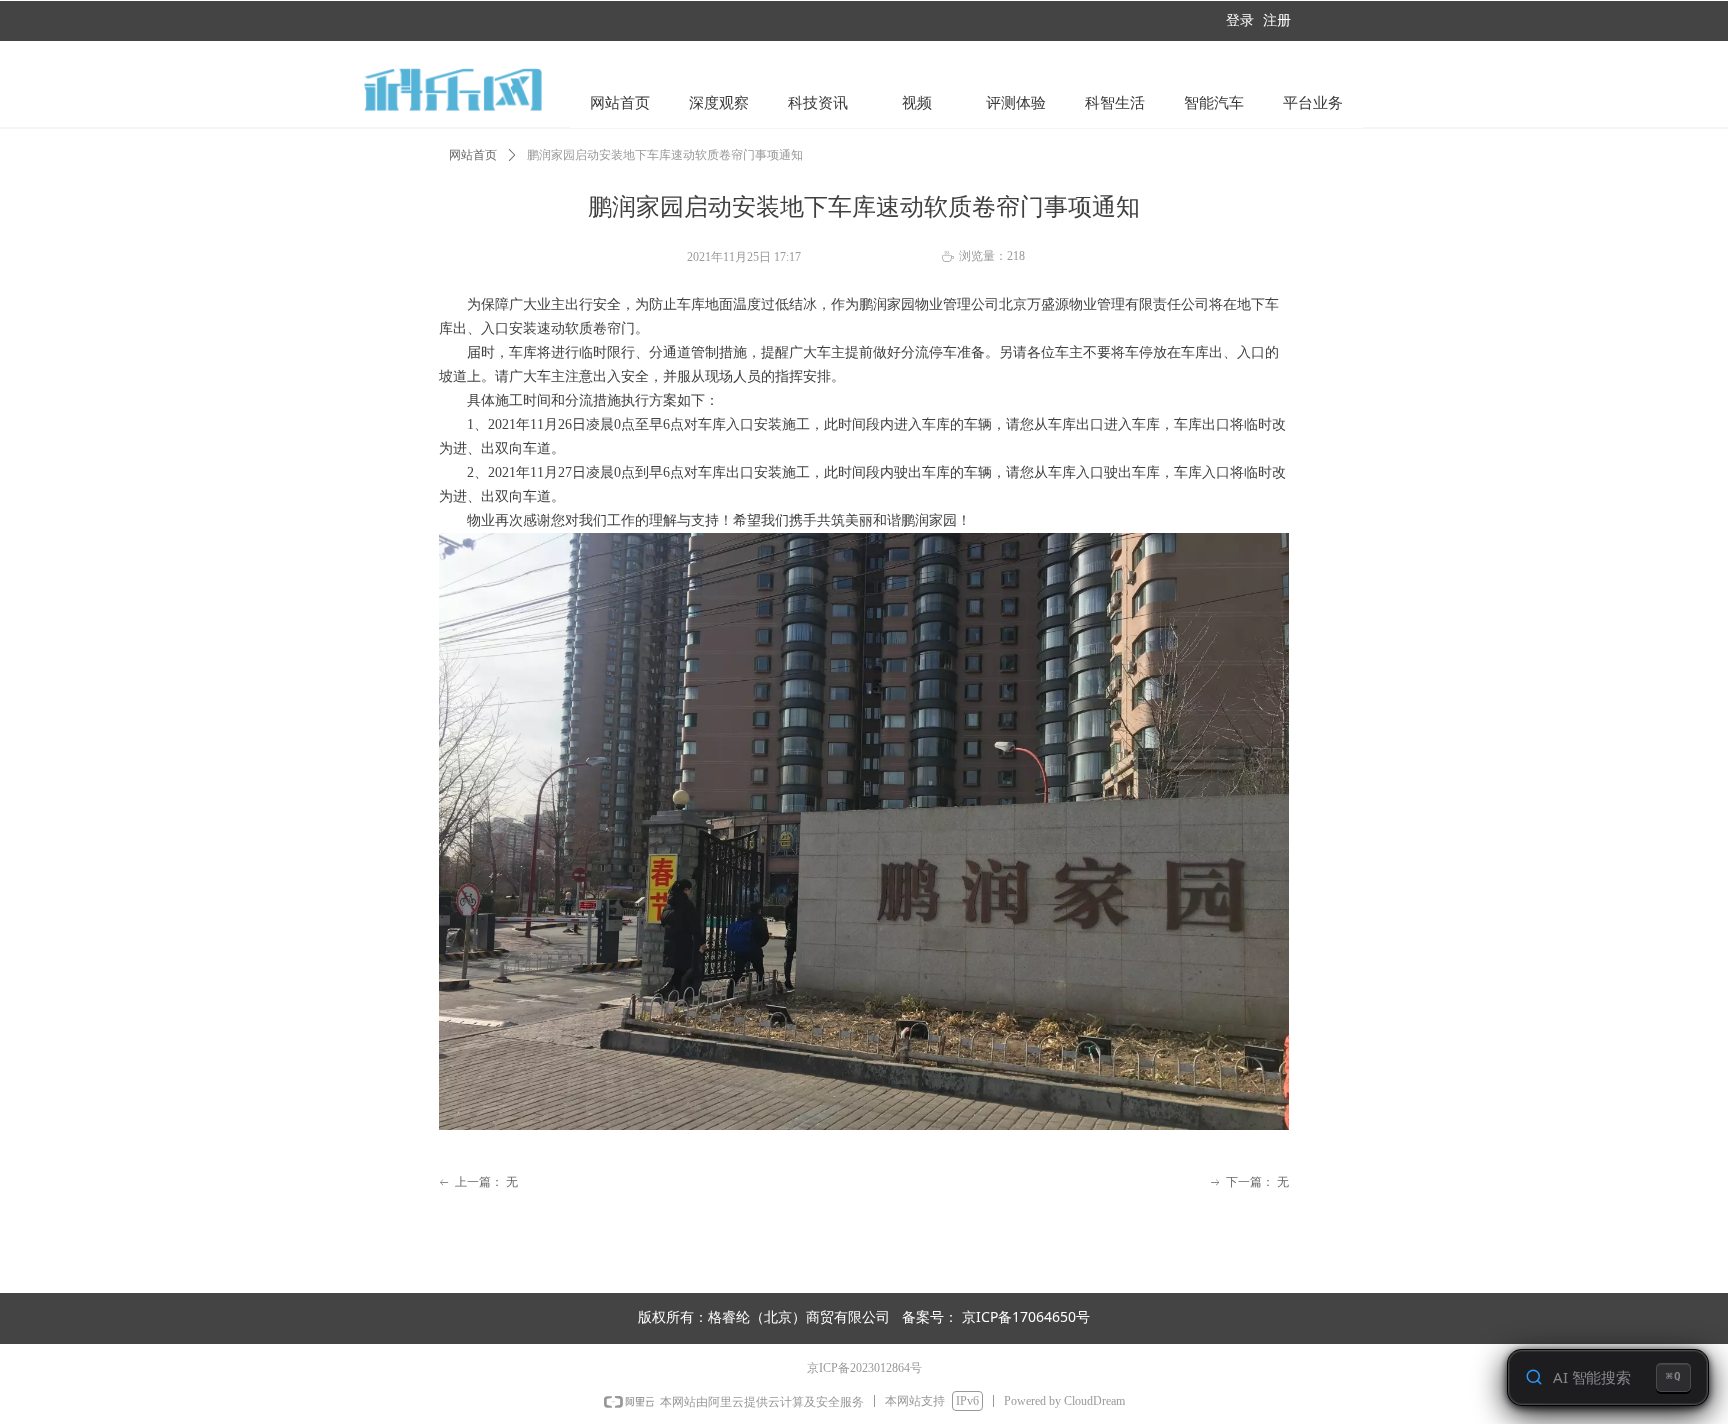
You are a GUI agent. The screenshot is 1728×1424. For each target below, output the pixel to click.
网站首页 (473, 155)
